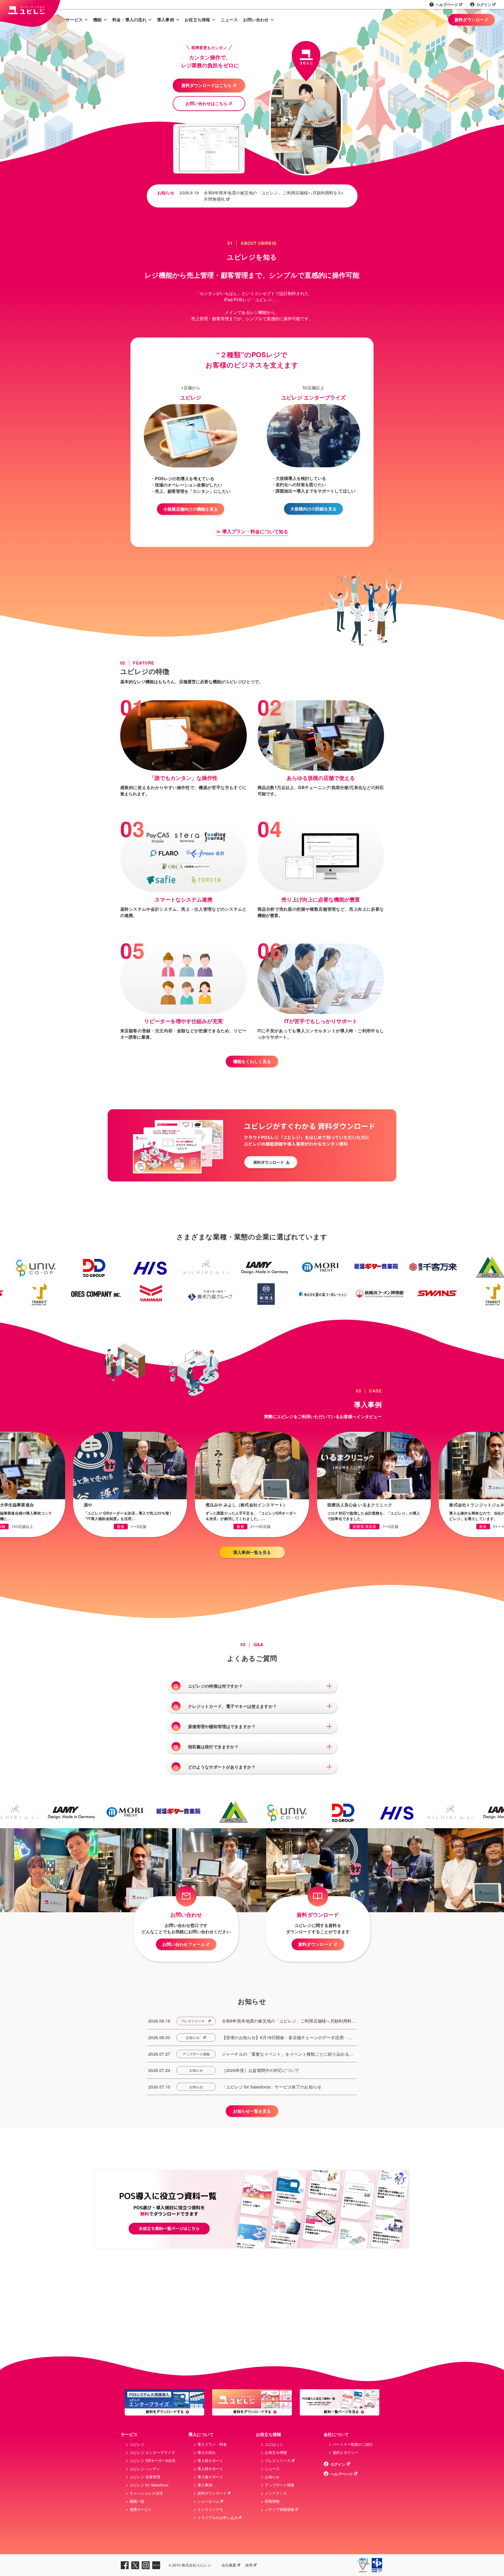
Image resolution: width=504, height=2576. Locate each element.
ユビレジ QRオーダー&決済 (153, 2460)
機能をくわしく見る (252, 1061)
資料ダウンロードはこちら (207, 85)
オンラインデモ (210, 2509)
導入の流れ (207, 2452)
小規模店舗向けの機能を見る (191, 509)
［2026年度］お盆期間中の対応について (261, 2070)
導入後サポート (210, 2477)
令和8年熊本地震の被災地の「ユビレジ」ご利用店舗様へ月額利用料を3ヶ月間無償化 (274, 196)
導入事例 (166, 20)
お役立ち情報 (197, 20)
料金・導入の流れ (129, 20)
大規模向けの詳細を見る (313, 509)
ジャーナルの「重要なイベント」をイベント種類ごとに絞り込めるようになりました (288, 2054)
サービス (74, 20)
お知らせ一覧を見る (252, 2111)
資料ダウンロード (471, 20)
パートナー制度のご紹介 (353, 2444)
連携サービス (141, 2509)
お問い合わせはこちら (207, 103)
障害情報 (272, 2501)
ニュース (229, 20)
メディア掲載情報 (280, 2509)
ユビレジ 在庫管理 (145, 2477)
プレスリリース (193, 2021)
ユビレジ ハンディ (145, 2469)
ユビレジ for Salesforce (149, 2485)
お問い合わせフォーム (184, 1944)
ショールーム (208, 2501)
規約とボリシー (345, 2452)
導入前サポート (210, 2460)
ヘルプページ (447, 4)
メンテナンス (276, 2493)
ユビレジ (137, 2444)
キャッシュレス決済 (146, 2493)
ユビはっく (274, 2444)
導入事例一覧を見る (252, 1552)
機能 (98, 20)
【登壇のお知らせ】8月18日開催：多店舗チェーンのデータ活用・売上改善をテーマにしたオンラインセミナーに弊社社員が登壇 (287, 2038)
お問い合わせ (256, 20)
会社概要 (229, 2565)
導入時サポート (210, 2469)
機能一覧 (137, 2501)
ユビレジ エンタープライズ (152, 2452)
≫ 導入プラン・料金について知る (252, 531)
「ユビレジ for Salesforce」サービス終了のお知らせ (272, 2087)
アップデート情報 (196, 2054)
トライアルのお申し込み (218, 2517)
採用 (249, 2565)
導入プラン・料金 (212, 2444)
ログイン (484, 4)
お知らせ (193, 2037)
